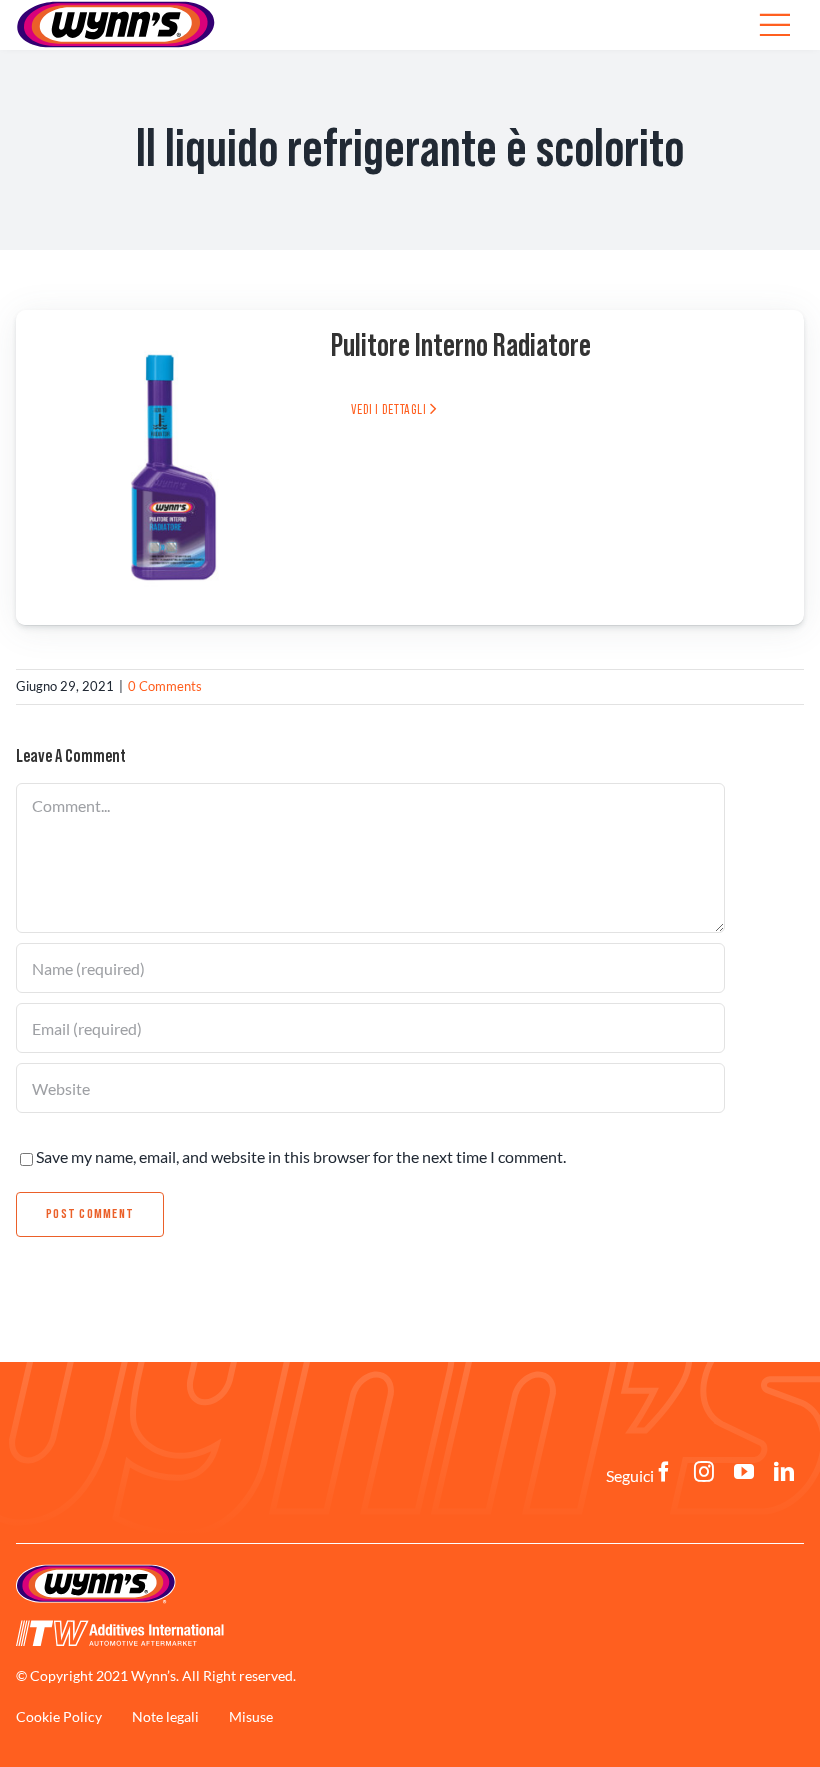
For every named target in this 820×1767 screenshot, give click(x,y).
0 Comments (165, 686)
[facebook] (664, 1472)
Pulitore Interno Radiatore (461, 346)
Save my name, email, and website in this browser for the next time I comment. (301, 1156)
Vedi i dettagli (390, 410)
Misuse (251, 1716)
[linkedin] (784, 1472)
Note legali (165, 1716)
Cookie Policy (59, 1716)
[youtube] (744, 1472)
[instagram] (704, 1472)
